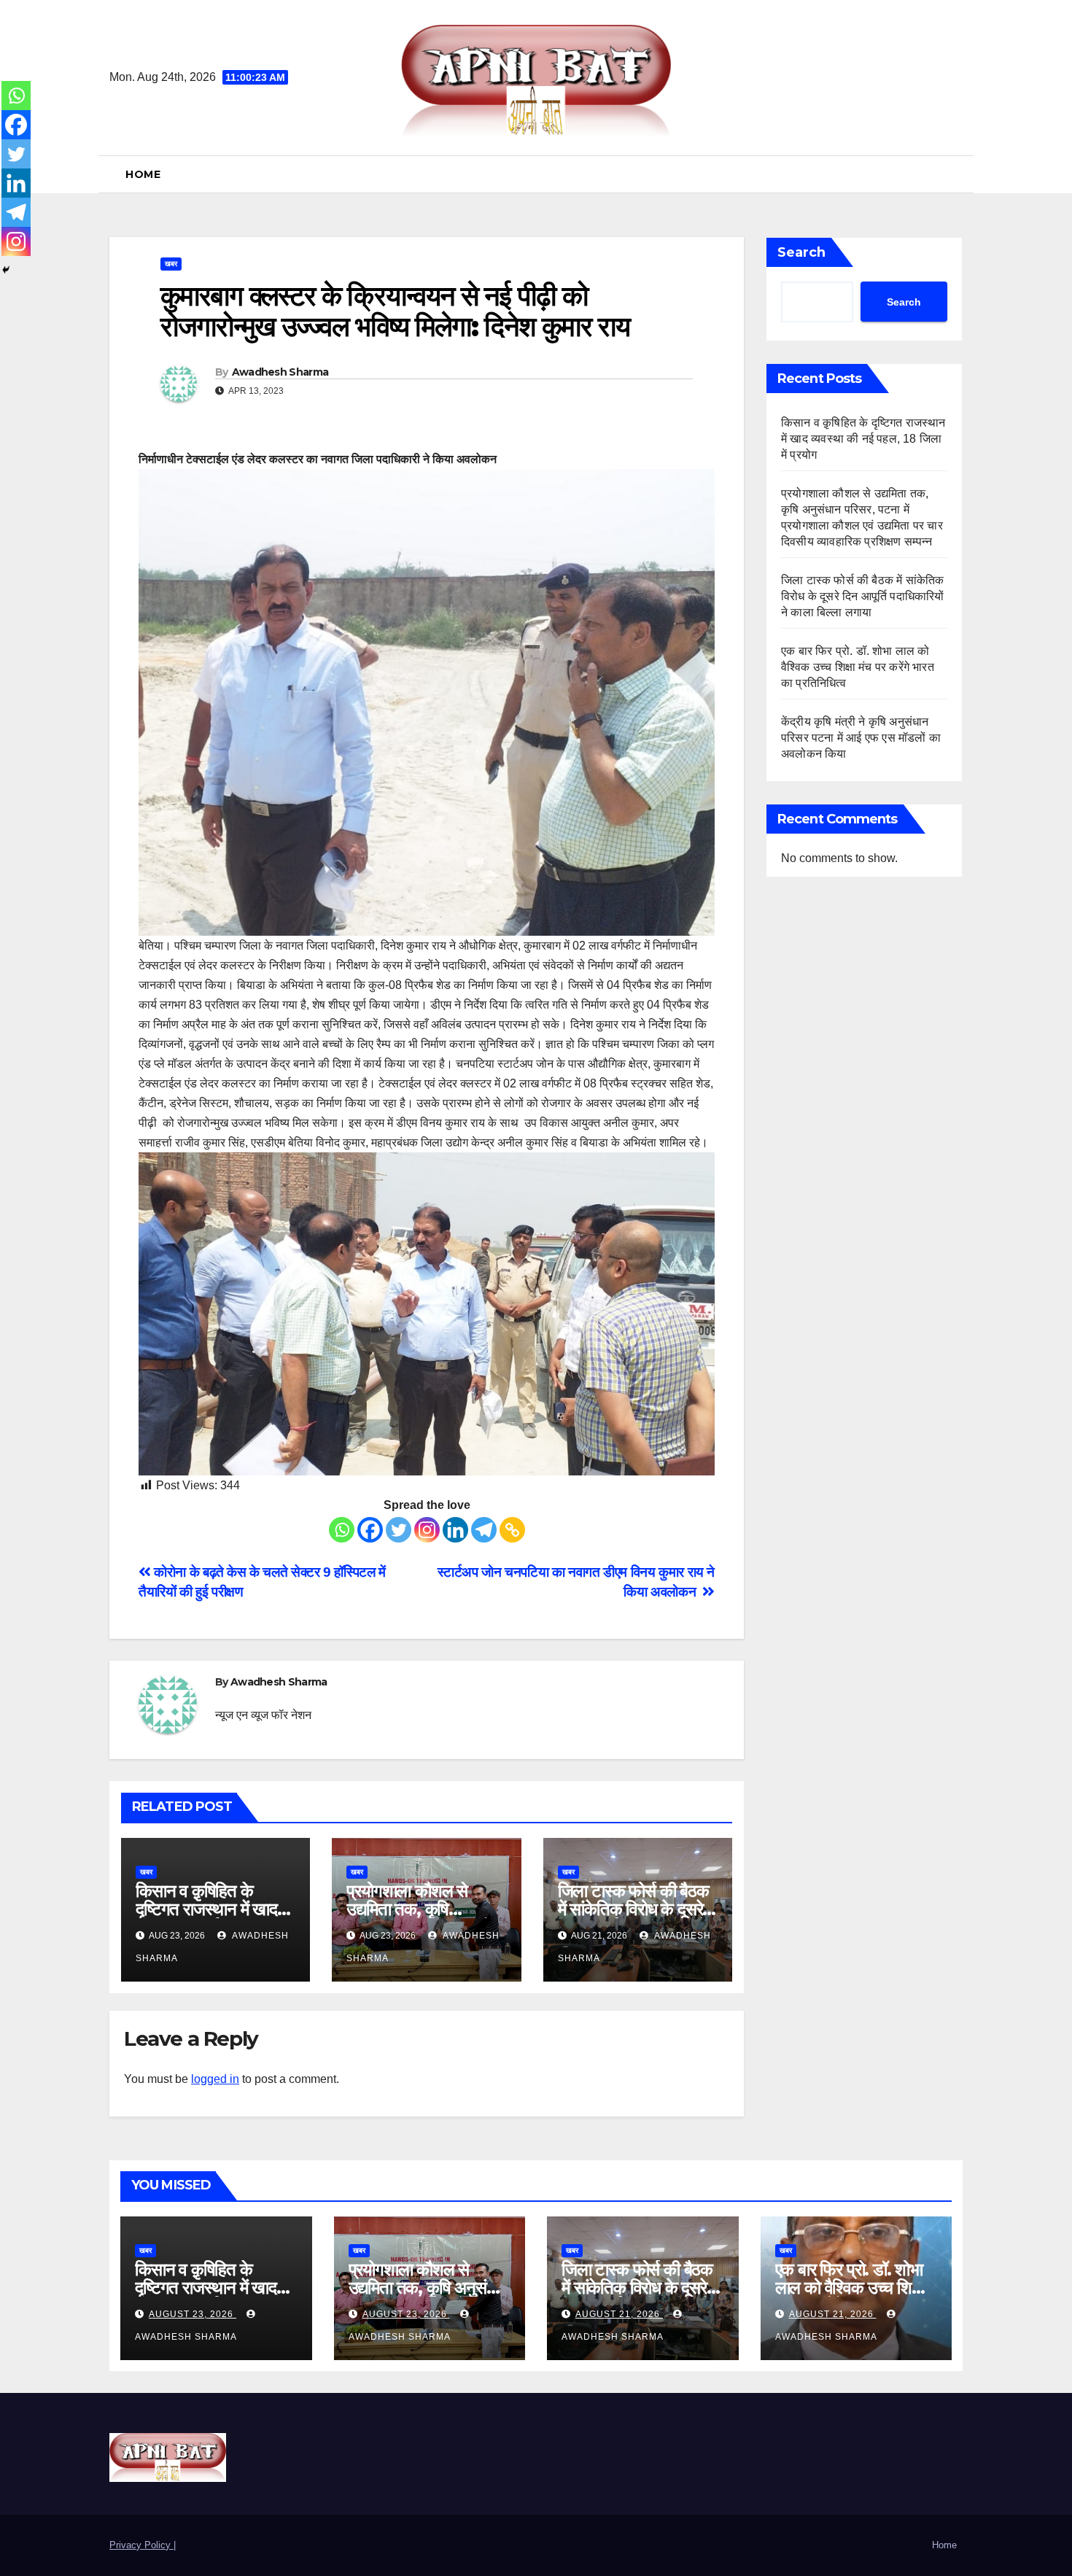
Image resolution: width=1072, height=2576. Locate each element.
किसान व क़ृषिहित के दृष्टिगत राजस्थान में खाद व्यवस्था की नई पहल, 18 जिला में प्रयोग (863, 439)
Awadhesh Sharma (280, 372)
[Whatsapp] (342, 1530)
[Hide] (6, 270)
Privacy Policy (141, 2545)
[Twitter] (399, 1530)
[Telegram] (484, 1530)
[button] (957, 174)
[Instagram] (427, 1530)
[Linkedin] (455, 1530)
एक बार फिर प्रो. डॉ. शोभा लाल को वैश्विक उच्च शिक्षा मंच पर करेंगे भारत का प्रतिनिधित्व (858, 667)
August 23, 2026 (193, 2314)
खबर (171, 264)
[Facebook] (370, 1530)
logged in (215, 2079)
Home (143, 174)
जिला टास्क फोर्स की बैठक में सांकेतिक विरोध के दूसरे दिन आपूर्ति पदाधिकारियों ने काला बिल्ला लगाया (863, 596)
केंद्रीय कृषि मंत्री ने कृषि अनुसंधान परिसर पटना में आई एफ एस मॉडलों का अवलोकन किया (861, 738)
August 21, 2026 (619, 2314)
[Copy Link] (512, 1530)
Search (801, 252)
